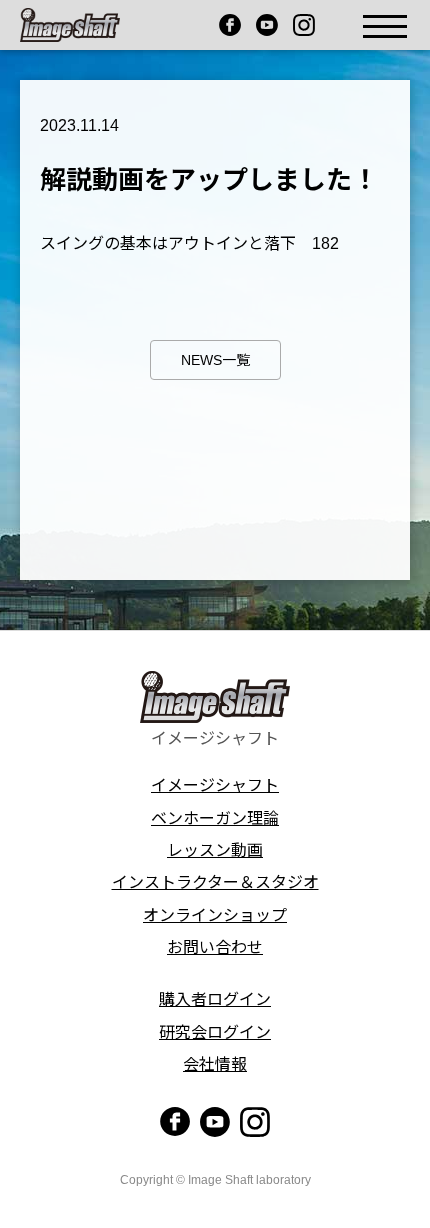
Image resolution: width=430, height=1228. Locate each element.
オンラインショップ (215, 915)
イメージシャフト (215, 785)
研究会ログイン (215, 1032)
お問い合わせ (215, 947)
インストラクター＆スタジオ (215, 882)
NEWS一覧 (215, 360)
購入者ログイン (215, 999)
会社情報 (215, 1064)
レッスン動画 (215, 850)
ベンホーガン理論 (215, 818)
